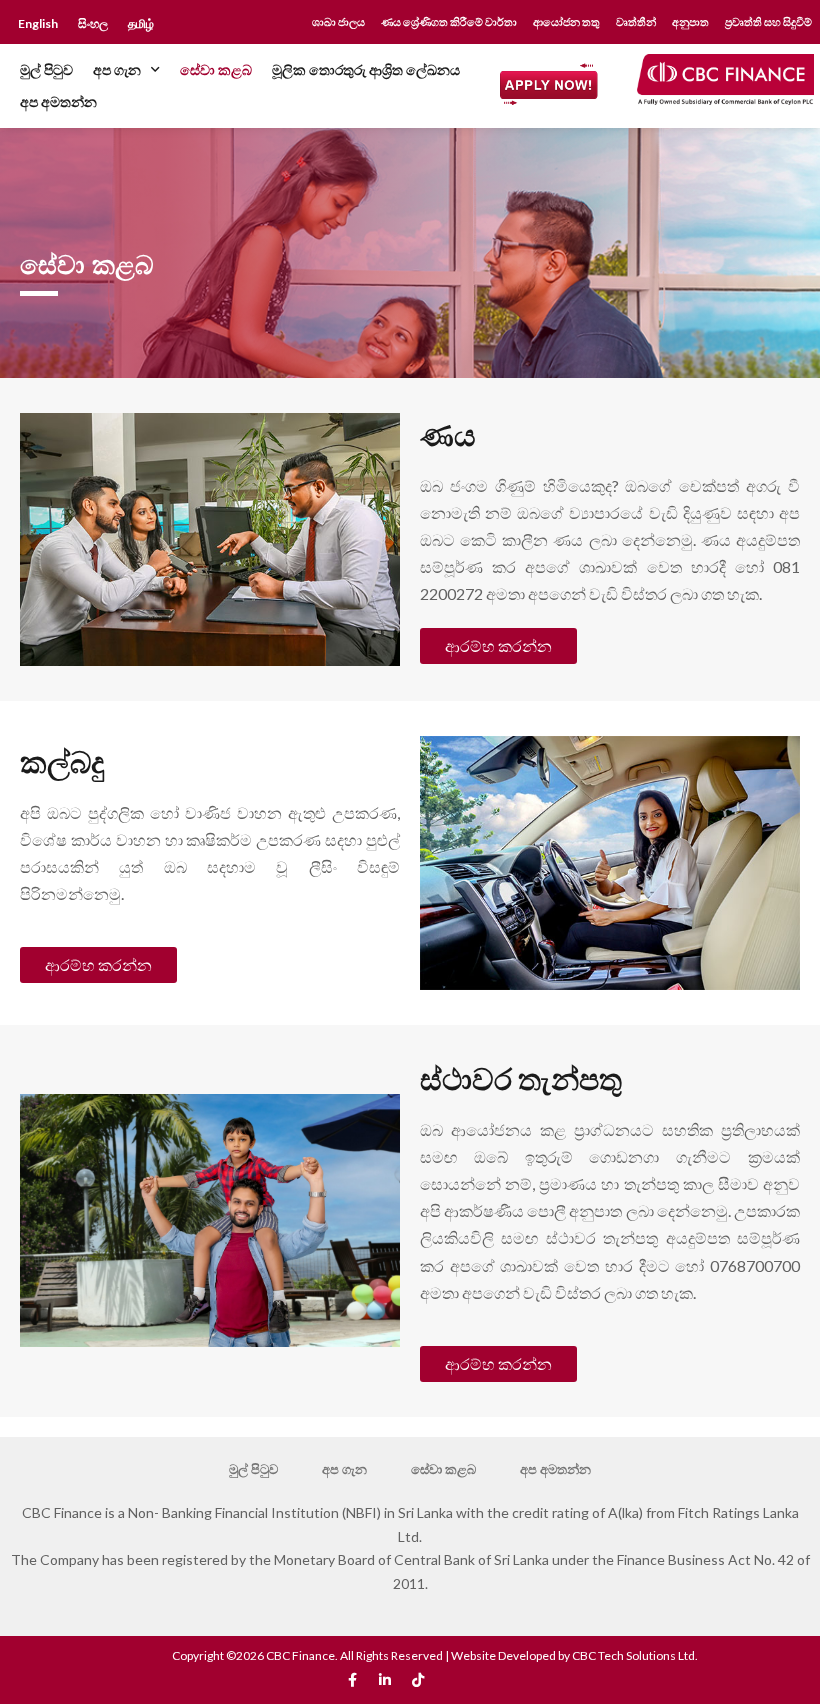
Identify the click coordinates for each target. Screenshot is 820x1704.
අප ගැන (117, 69)
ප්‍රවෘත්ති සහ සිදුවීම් (768, 22)
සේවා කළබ (216, 69)
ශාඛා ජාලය (338, 22)
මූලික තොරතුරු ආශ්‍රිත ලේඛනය (366, 69)
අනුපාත (690, 22)
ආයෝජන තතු (566, 22)
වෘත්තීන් (636, 22)
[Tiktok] (418, 1680)
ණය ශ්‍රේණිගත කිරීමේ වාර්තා (449, 22)
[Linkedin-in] (385, 1680)
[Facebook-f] (352, 1680)
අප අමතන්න (58, 101)
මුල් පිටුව (46, 69)
